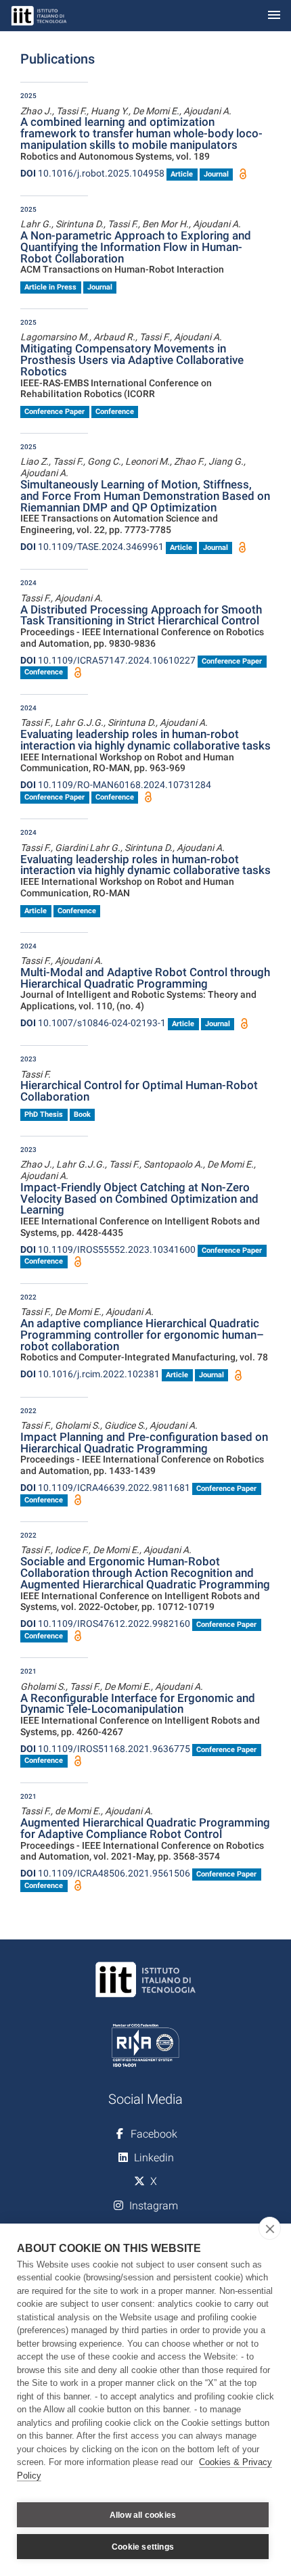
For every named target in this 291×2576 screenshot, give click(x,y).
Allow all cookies (143, 2515)
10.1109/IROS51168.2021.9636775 (105, 1749)
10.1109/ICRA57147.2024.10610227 (108, 660)
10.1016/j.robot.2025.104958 (92, 173)
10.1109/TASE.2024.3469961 (92, 547)
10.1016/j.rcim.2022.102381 (90, 1374)
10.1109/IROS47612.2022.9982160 (105, 1624)
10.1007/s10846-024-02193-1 (93, 1023)
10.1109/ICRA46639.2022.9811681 (105, 1488)
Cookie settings (143, 2547)
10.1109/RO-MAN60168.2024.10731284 (116, 785)
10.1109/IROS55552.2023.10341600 (108, 1249)
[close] (270, 2228)
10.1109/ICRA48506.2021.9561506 (105, 1873)
